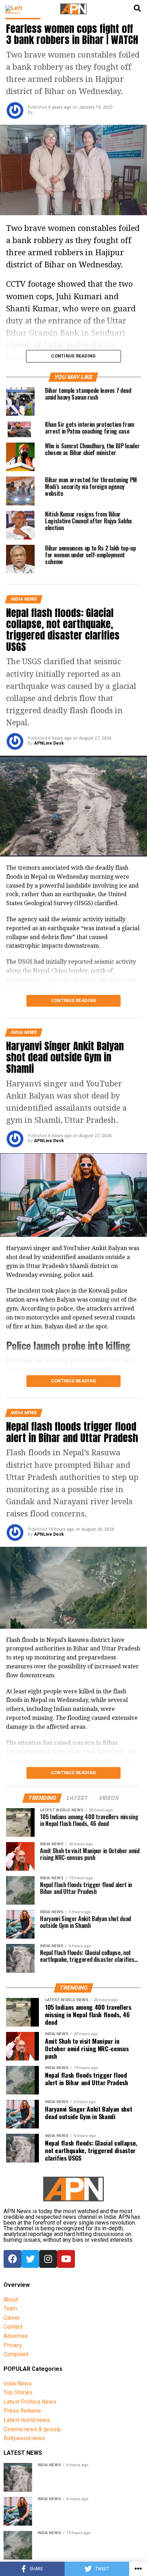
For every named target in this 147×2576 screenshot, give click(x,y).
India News (18, 2383)
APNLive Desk (49, 743)
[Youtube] (66, 2259)
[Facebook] (12, 2259)
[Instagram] (48, 2259)
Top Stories (18, 2392)
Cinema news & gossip (32, 2429)
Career (12, 2318)
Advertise (16, 2336)
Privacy (13, 2345)
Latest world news (27, 2420)
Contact (13, 2327)
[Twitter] (30, 2259)
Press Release (22, 2411)
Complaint (16, 2354)
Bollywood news (24, 2438)
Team (10, 2308)
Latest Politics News (30, 2402)
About (11, 2299)
